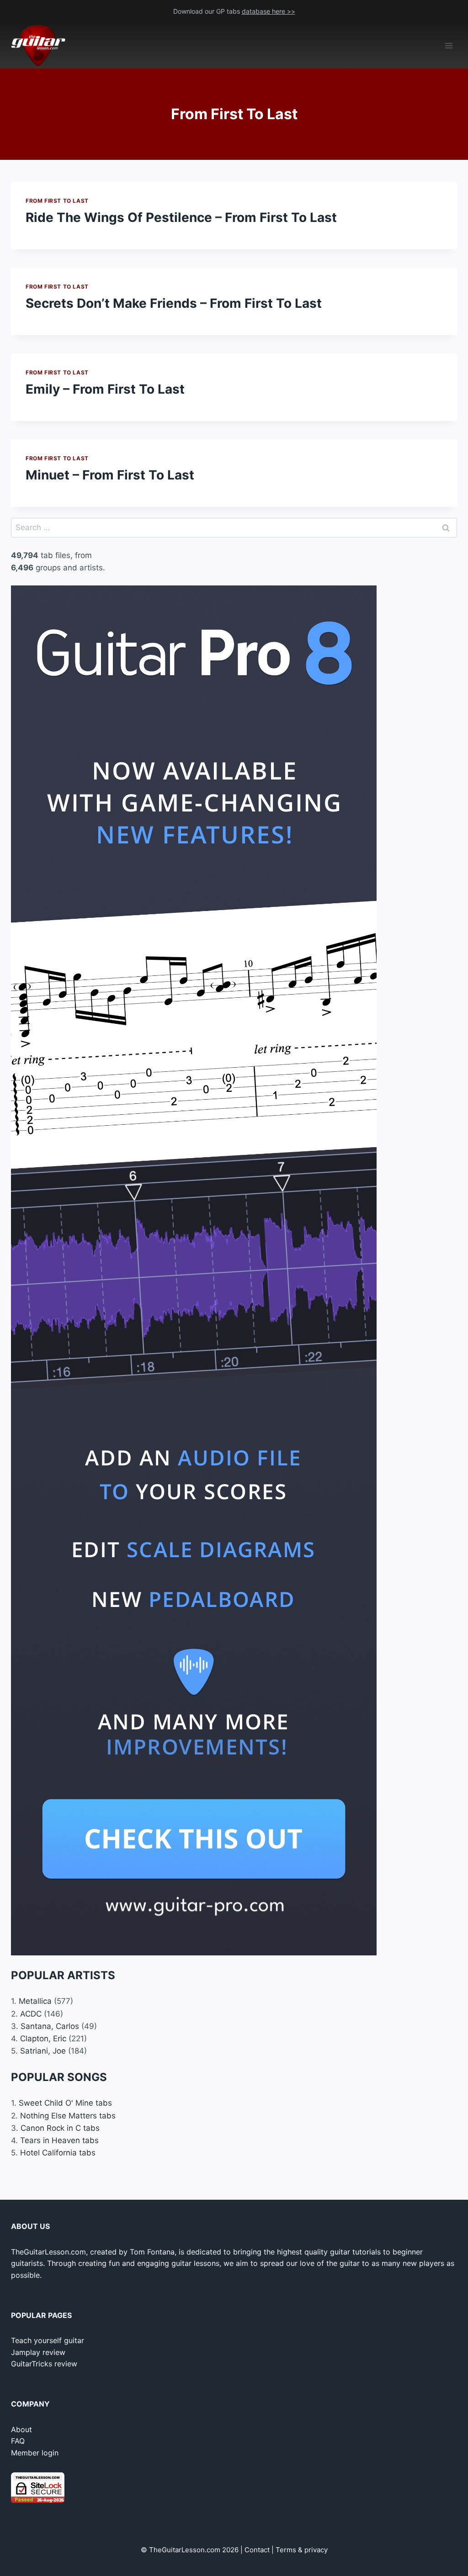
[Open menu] (449, 46)
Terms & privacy (302, 2550)
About (21, 2429)
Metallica (35, 2001)
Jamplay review (38, 2352)
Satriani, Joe (43, 2051)
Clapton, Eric (43, 2039)
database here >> (269, 11)
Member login (35, 2453)
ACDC (31, 2014)
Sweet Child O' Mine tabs (65, 2103)
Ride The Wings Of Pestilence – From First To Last (181, 217)
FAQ (18, 2441)
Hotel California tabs (58, 2153)
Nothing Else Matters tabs (68, 2116)
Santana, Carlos (50, 2026)
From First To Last (57, 201)
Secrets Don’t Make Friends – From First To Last (174, 303)
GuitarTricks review (44, 2364)
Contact (257, 2550)
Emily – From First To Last (105, 389)
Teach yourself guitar (48, 2340)
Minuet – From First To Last (110, 475)
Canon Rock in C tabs (60, 2128)
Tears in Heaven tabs (59, 2140)
